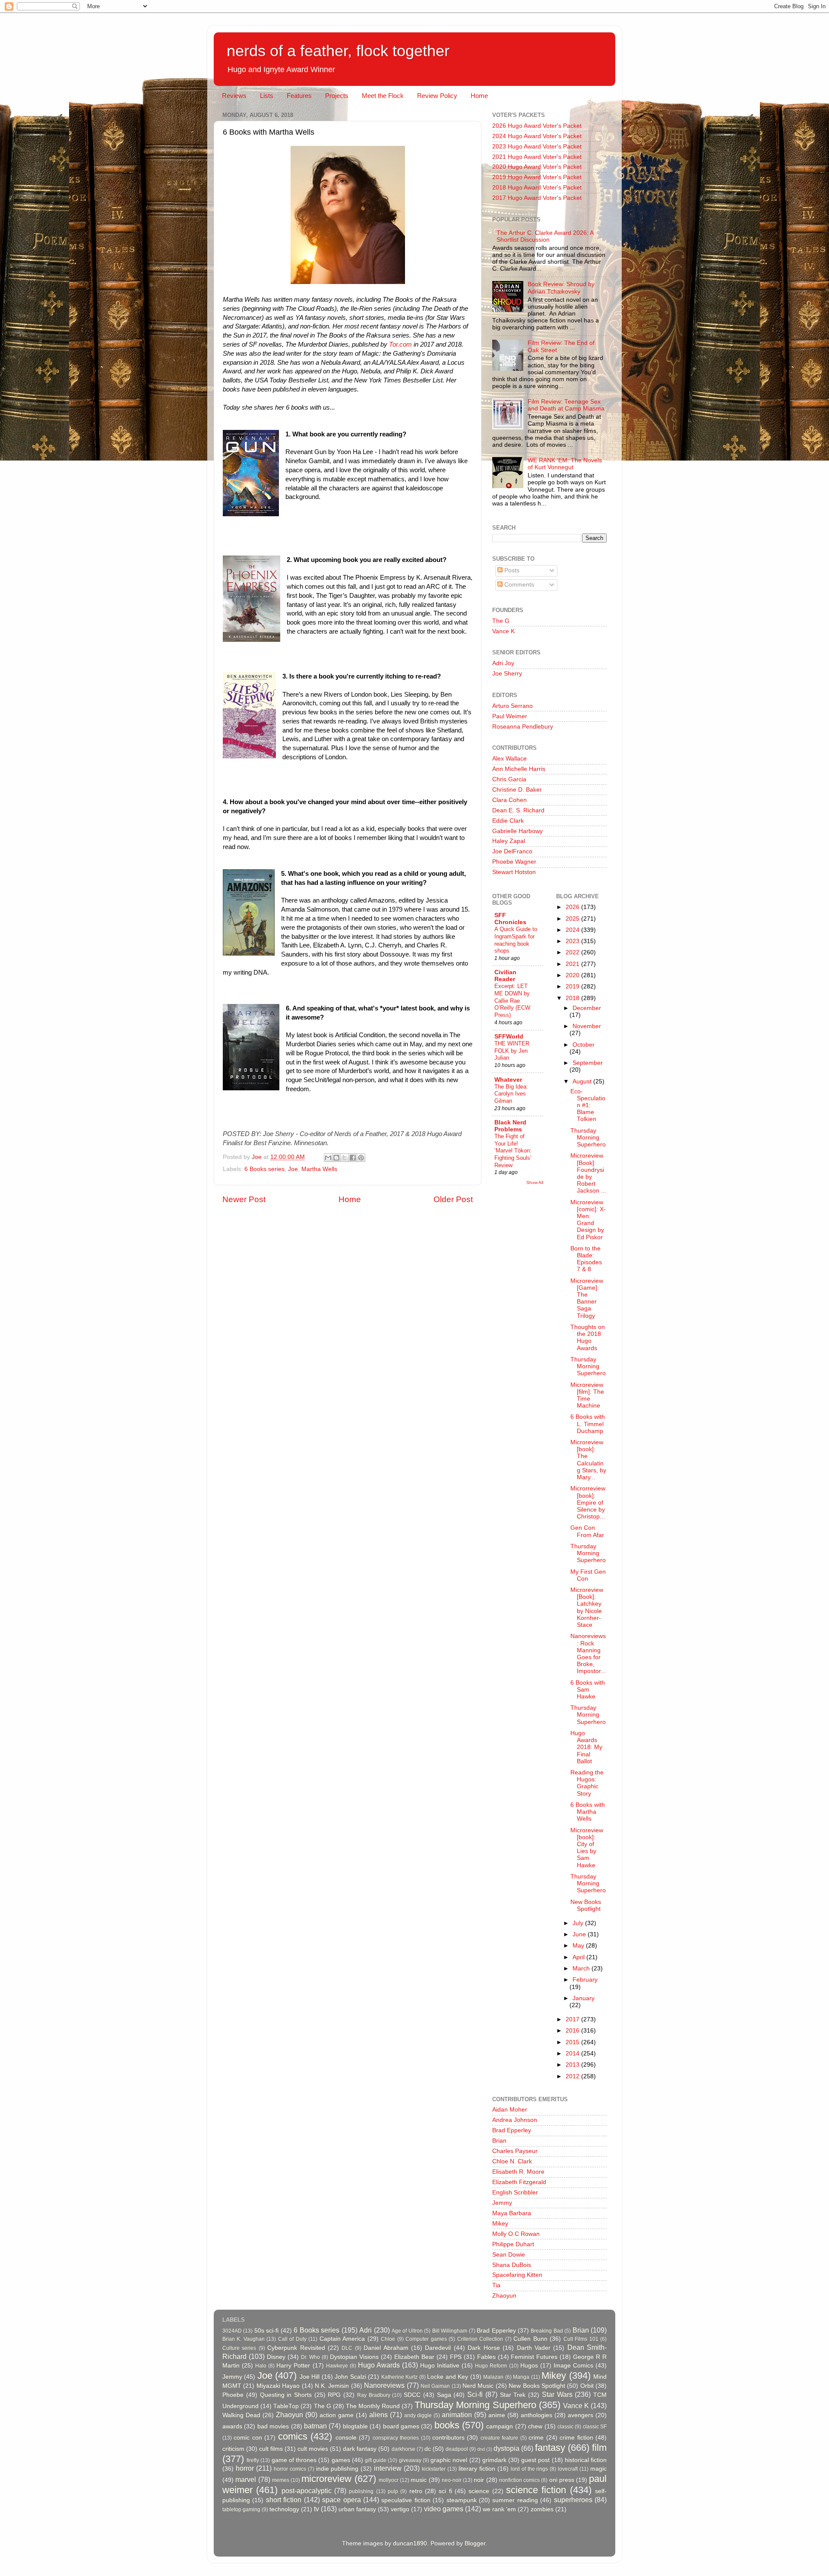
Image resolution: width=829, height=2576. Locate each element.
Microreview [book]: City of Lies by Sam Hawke (587, 1848)
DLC (347, 2348)
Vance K (503, 631)
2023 (573, 941)
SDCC (412, 2395)
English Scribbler (515, 2192)
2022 (573, 952)
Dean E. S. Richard (518, 810)
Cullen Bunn (530, 2339)
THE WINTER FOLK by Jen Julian (512, 1051)
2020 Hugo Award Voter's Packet (537, 167)
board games (401, 2426)
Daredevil (438, 2348)
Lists (267, 96)
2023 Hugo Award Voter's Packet (537, 147)
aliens (378, 2415)
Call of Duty (292, 2339)
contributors (448, 2438)
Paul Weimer (510, 716)
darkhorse (403, 2449)
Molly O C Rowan (516, 2234)
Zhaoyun (504, 2296)
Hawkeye (337, 2366)
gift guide (376, 2460)
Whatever (508, 1080)
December (587, 1008)
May (579, 1946)
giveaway (410, 2460)
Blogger (475, 2543)
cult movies (313, 2449)
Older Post (453, 1199)
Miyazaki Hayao (278, 2386)
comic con (248, 2438)
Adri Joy (503, 663)
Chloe (388, 2339)
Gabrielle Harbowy (517, 831)
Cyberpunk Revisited (296, 2348)
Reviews (234, 96)
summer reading (515, 2500)
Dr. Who (310, 2357)
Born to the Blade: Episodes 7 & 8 (586, 1259)
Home (479, 96)
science (479, 2491)
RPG (334, 2395)
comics (293, 2436)
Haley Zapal (509, 841)
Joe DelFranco (512, 851)
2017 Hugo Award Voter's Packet (537, 198)
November (587, 1026)
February (585, 1980)
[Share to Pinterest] (361, 1158)
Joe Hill (310, 2377)
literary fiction (477, 2469)
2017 (573, 2019)
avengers (581, 2415)
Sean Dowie (509, 2255)
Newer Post (244, 1199)
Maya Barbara (512, 2213)
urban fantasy (357, 2509)
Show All (535, 1182)
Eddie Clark (508, 821)
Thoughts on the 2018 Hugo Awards (588, 1338)
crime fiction (576, 2438)
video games (444, 2509)
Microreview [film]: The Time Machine (587, 1395)
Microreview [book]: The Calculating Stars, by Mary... (588, 1460)
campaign (500, 2426)
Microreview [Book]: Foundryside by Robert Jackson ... (588, 1173)
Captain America (342, 2339)
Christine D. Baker (517, 790)
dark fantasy (360, 2449)
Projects (337, 96)
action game (337, 2415)
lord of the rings (530, 2469)
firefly (253, 2460)
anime (497, 2415)
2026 (573, 907)
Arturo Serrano (513, 706)
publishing (361, 2491)
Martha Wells (319, 1169)
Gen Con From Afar (587, 1531)
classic (565, 2427)
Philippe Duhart (513, 2244)
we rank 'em (499, 2509)
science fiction (536, 2490)
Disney (276, 2357)
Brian (499, 2141)
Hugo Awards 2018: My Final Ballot (586, 1747)
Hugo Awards (379, 2365)
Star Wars (557, 2394)
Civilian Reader (505, 976)
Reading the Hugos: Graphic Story (587, 1783)
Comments (518, 585)
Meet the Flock (383, 96)
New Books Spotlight (586, 1905)
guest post (535, 2460)
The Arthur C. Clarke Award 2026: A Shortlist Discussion (545, 236)
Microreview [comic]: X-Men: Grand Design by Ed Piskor (588, 1220)
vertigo (400, 2509)
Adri (365, 2330)
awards (232, 2426)
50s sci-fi (266, 2331)
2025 (573, 919)
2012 (573, 2076)
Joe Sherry (507, 674)
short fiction (284, 2500)
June (580, 1934)
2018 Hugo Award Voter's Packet (537, 188)
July (579, 1923)
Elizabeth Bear (414, 2357)
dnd (481, 2449)
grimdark (494, 2460)
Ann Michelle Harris (519, 769)
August (583, 1081)
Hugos (529, 2366)
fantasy (550, 2448)
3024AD (232, 2331)
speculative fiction (406, 2500)
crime (536, 2438)
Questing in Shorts (286, 2395)
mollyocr (389, 2480)
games (341, 2460)
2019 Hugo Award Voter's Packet (537, 177)
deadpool (457, 2449)
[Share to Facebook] (353, 1158)
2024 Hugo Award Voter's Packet (537, 136)
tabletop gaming (241, 2510)
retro (416, 2491)
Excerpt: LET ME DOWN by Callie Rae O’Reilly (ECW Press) (512, 1001)
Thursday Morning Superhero (588, 1138)
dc (428, 2449)
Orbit (587, 2386)
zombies (542, 2509)
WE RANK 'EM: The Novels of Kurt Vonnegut (565, 464)
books (447, 2425)
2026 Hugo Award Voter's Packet (537, 126)
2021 (573, 964)
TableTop (286, 2406)
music (419, 2480)
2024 (573, 930)
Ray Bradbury (374, 2395)
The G (501, 621)
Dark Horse (484, 2348)
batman (315, 2426)
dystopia (506, 2448)
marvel (246, 2479)
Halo (261, 2366)
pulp (393, 2491)
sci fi (445, 2491)
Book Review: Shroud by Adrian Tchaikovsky (561, 288)
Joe (293, 1169)
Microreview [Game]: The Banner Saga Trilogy (587, 1298)
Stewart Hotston (514, 872)
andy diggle (418, 2415)
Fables (486, 2357)
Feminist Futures (534, 2357)
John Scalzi (350, 2377)
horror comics (290, 2469)
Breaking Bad (547, 2331)
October (584, 1045)
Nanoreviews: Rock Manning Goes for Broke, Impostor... (588, 1654)
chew (535, 2426)
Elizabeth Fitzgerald (519, 2182)
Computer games (426, 2339)
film (599, 2448)
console (346, 2438)
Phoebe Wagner (514, 862)
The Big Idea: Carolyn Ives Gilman (511, 1094)
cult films (271, 2449)
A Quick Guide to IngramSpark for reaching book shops (516, 940)
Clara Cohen (509, 800)
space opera (341, 2500)
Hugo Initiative (440, 2366)
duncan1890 (410, 2543)
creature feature (499, 2438)
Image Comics (573, 2366)
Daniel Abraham (386, 2348)
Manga (521, 2377)
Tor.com (400, 344)
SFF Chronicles (510, 919)
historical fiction (586, 2460)
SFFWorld (509, 1037)
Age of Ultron (407, 2331)
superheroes (573, 2500)
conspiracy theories (396, 2438)
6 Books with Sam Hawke (588, 1690)
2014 (573, 2054)
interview (388, 2468)
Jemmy (502, 2203)
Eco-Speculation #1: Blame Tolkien (588, 1105)
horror (245, 2468)
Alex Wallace (509, 759)
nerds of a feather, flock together (338, 51)
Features (299, 96)
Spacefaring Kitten (517, 2275)
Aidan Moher (510, 2110)
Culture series (239, 2348)
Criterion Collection (480, 2339)
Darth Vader (534, 2348)
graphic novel (449, 2460)
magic (598, 2469)
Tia (496, 2285)
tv (316, 2509)
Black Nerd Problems (510, 1126)
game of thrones (294, 2460)
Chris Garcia (509, 779)
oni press (562, 2480)
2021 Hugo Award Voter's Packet (537, 157)
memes (281, 2480)
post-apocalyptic (307, 2491)
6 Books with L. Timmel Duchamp (588, 1424)
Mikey (500, 2224)
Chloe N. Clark (512, 2161)
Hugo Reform (491, 2366)
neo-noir (452, 2480)
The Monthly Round (373, 2406)
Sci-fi (475, 2394)
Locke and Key (448, 2377)
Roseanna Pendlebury (523, 727)
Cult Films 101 (581, 2339)
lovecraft (568, 2469)
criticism (233, 2449)
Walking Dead (241, 2415)
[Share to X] (345, 1158)
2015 (573, 2042)
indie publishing (337, 2469)
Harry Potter (293, 2366)
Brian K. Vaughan (244, 2339)
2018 (573, 998)
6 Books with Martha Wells (588, 1812)
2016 (573, 2031)
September (588, 1063)
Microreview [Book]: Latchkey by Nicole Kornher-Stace (587, 1607)
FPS (456, 2357)
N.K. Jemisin (332, 2386)
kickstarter (434, 2469)
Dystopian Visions (354, 2357)
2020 (573, 975)
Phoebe (233, 2395)
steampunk (462, 2500)
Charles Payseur (515, 2151)
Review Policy (437, 96)
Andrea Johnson (515, 2120)
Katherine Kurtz (399, 2377)
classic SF (595, 2427)
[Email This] (328, 1158)
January (584, 1998)
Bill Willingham (450, 2331)
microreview (326, 2479)
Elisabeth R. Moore (518, 2172)
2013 (573, 2065)
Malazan (493, 2377)
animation (457, 2415)
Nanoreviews (384, 2385)
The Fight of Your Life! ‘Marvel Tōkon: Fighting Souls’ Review (513, 1151)
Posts (511, 570)
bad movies (273, 2426)
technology (284, 2509)
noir (479, 2480)
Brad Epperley (512, 2130)
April (579, 1957)
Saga (444, 2395)
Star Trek (513, 2395)
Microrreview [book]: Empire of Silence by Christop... (588, 1503)
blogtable (355, 2426)
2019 (573, 987)
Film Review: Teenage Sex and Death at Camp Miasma (566, 405)
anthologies (536, 2415)
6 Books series (264, 1169)
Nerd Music (478, 2386)
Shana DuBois (512, 2265)
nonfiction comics (519, 2480)
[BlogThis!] (336, 1158)
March (582, 1968)
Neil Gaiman (435, 2386)
